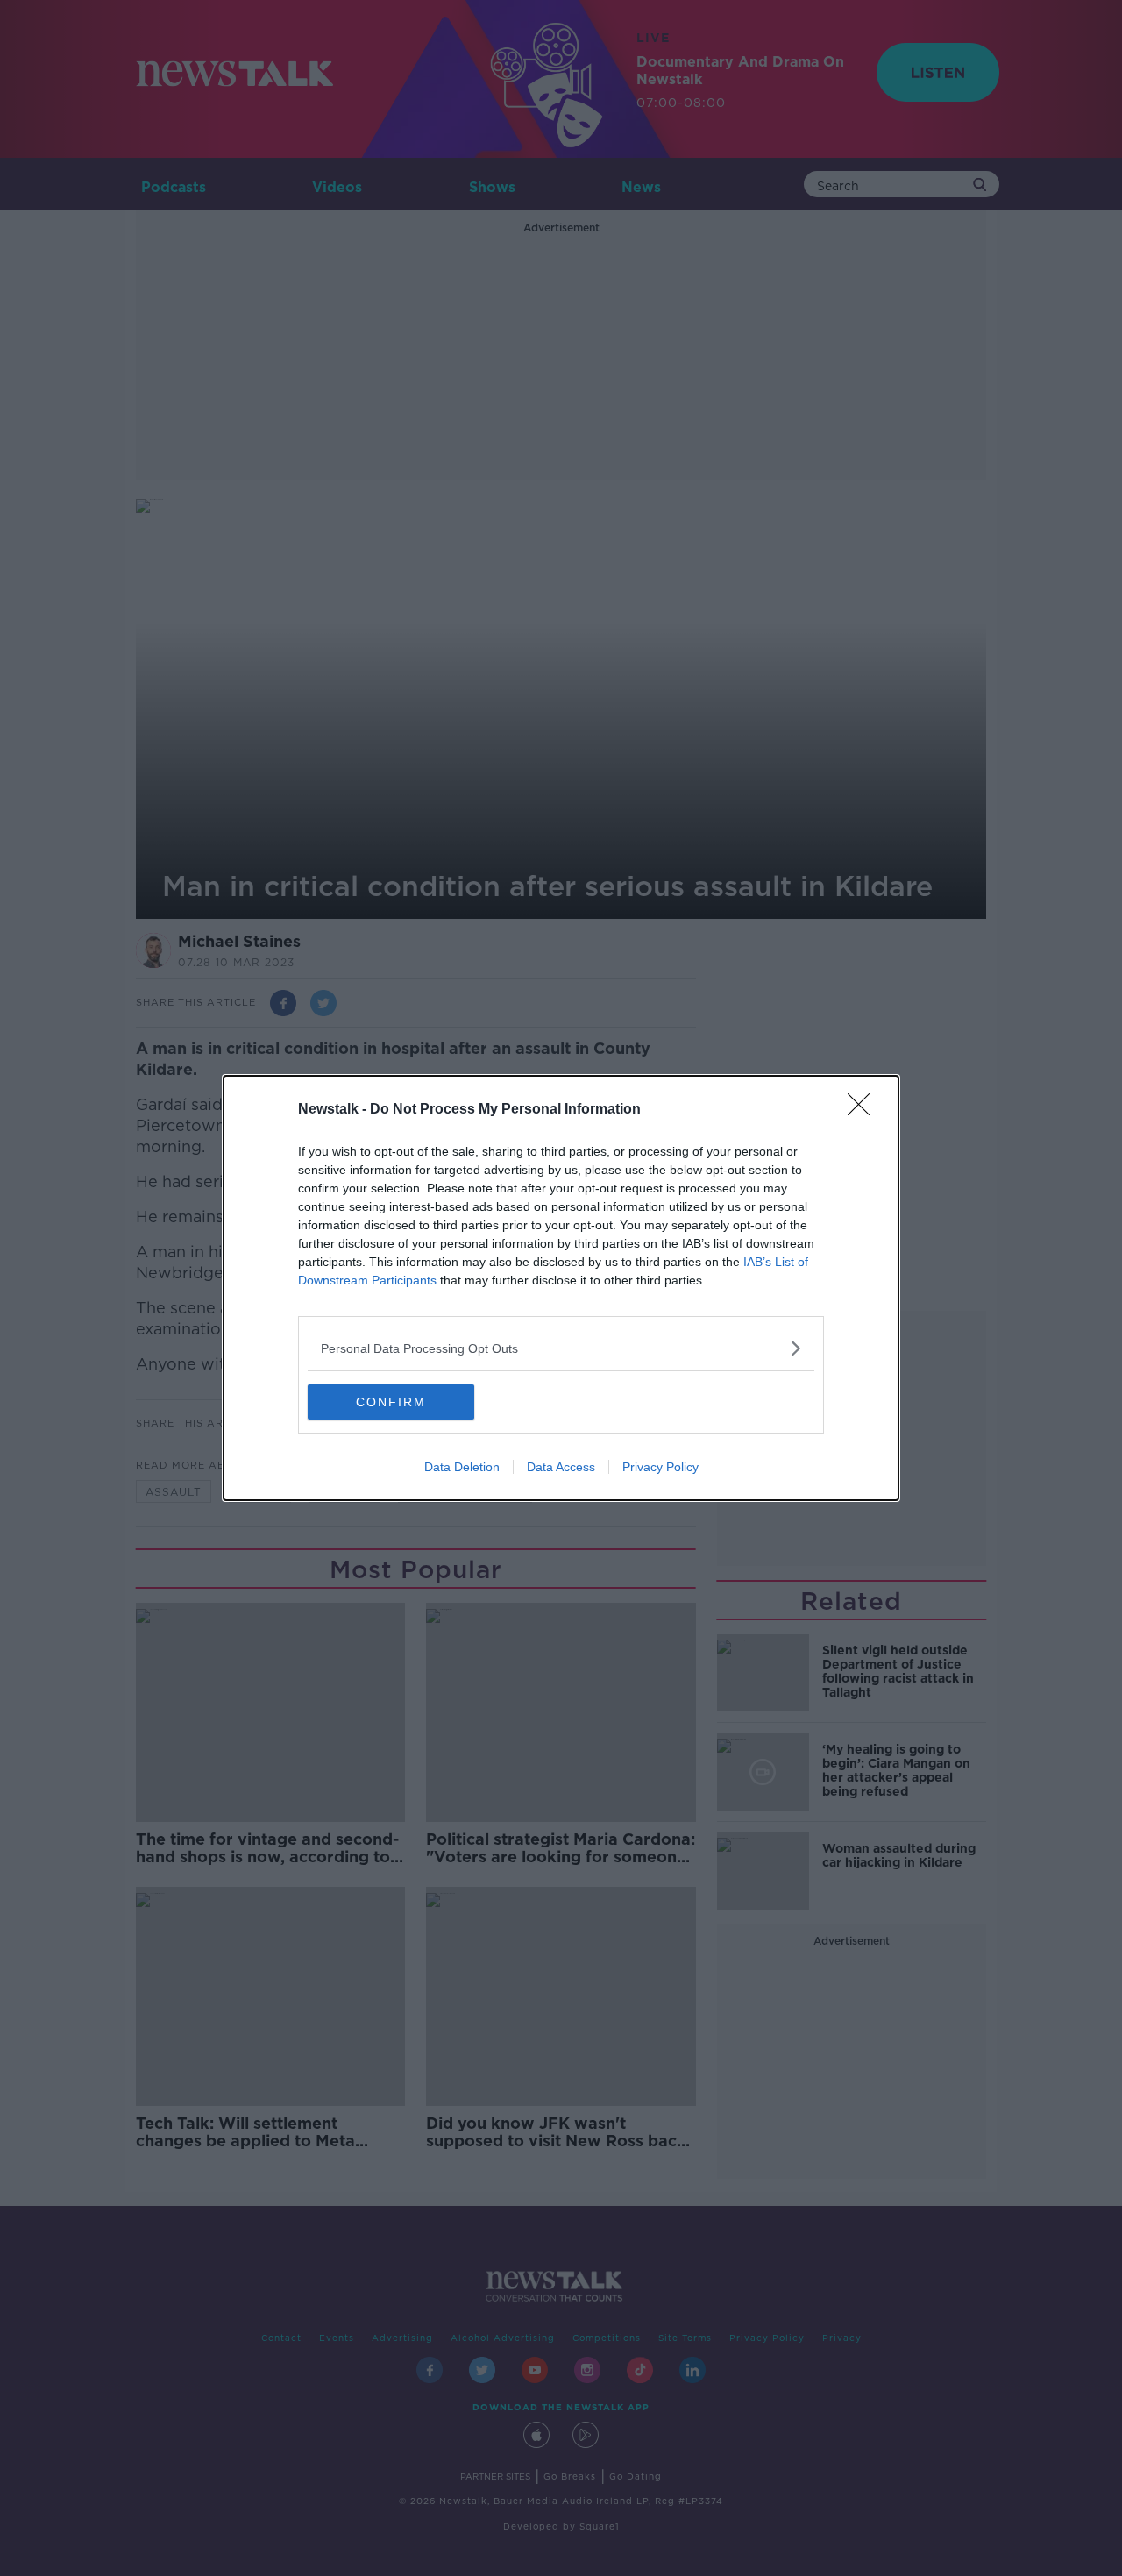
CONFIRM (391, 1402)
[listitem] (561, 1348)
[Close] (864, 1110)
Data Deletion (462, 1467)
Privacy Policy (660, 1467)
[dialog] (561, 1288)
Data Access (561, 1467)
